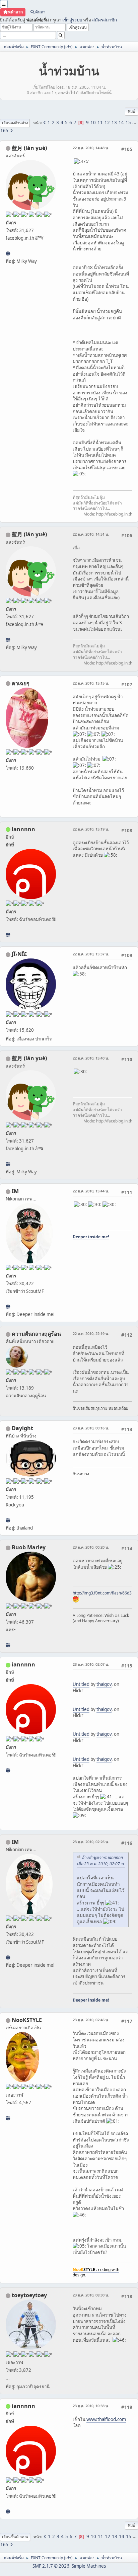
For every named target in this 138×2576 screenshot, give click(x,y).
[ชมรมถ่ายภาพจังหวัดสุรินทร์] (8, 1307)
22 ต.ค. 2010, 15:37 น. (91, 954)
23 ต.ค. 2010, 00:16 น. (91, 1428)
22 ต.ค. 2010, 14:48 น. (91, 148)
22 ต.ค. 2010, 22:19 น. (91, 1334)
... (134, 123)
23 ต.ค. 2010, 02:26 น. (91, 1842)
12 (107, 123)
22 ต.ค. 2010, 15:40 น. (91, 1058)
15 (128, 123)
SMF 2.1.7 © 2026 (51, 2566)
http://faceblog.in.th (114, 514)
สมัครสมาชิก (105, 20)
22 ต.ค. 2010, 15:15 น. (91, 683)
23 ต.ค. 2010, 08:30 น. (91, 2295)
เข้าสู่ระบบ (72, 20)
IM (15, 1191)
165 (4, 131)
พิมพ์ (131, 111)
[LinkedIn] (8, 1645)
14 (121, 123)
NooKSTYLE (27, 2020)
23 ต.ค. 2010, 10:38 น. (91, 2406)
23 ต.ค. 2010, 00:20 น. (91, 1547)
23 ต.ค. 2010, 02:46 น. (91, 2020)
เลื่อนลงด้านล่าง (15, 123)
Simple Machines (89, 2566)
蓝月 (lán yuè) (29, 148)
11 (100, 123)
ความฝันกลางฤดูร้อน (36, 1334)
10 (93, 123)
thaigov (104, 1684)
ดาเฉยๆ (21, 683)
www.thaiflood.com (106, 2419)
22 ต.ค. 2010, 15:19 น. (91, 829)
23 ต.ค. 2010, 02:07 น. (91, 1664)
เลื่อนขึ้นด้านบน (15, 2537)
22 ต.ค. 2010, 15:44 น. (91, 1191)
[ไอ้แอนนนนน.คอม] (8, 935)
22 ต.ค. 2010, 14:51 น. (91, 534)
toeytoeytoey (29, 2295)
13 (114, 123)
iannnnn (23, 829)
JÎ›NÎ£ (19, 954)
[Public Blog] (8, 253)
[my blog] (8, 1520)
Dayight (22, 1428)
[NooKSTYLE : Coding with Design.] (8, 2118)
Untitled (81, 1684)
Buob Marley (29, 1547)
